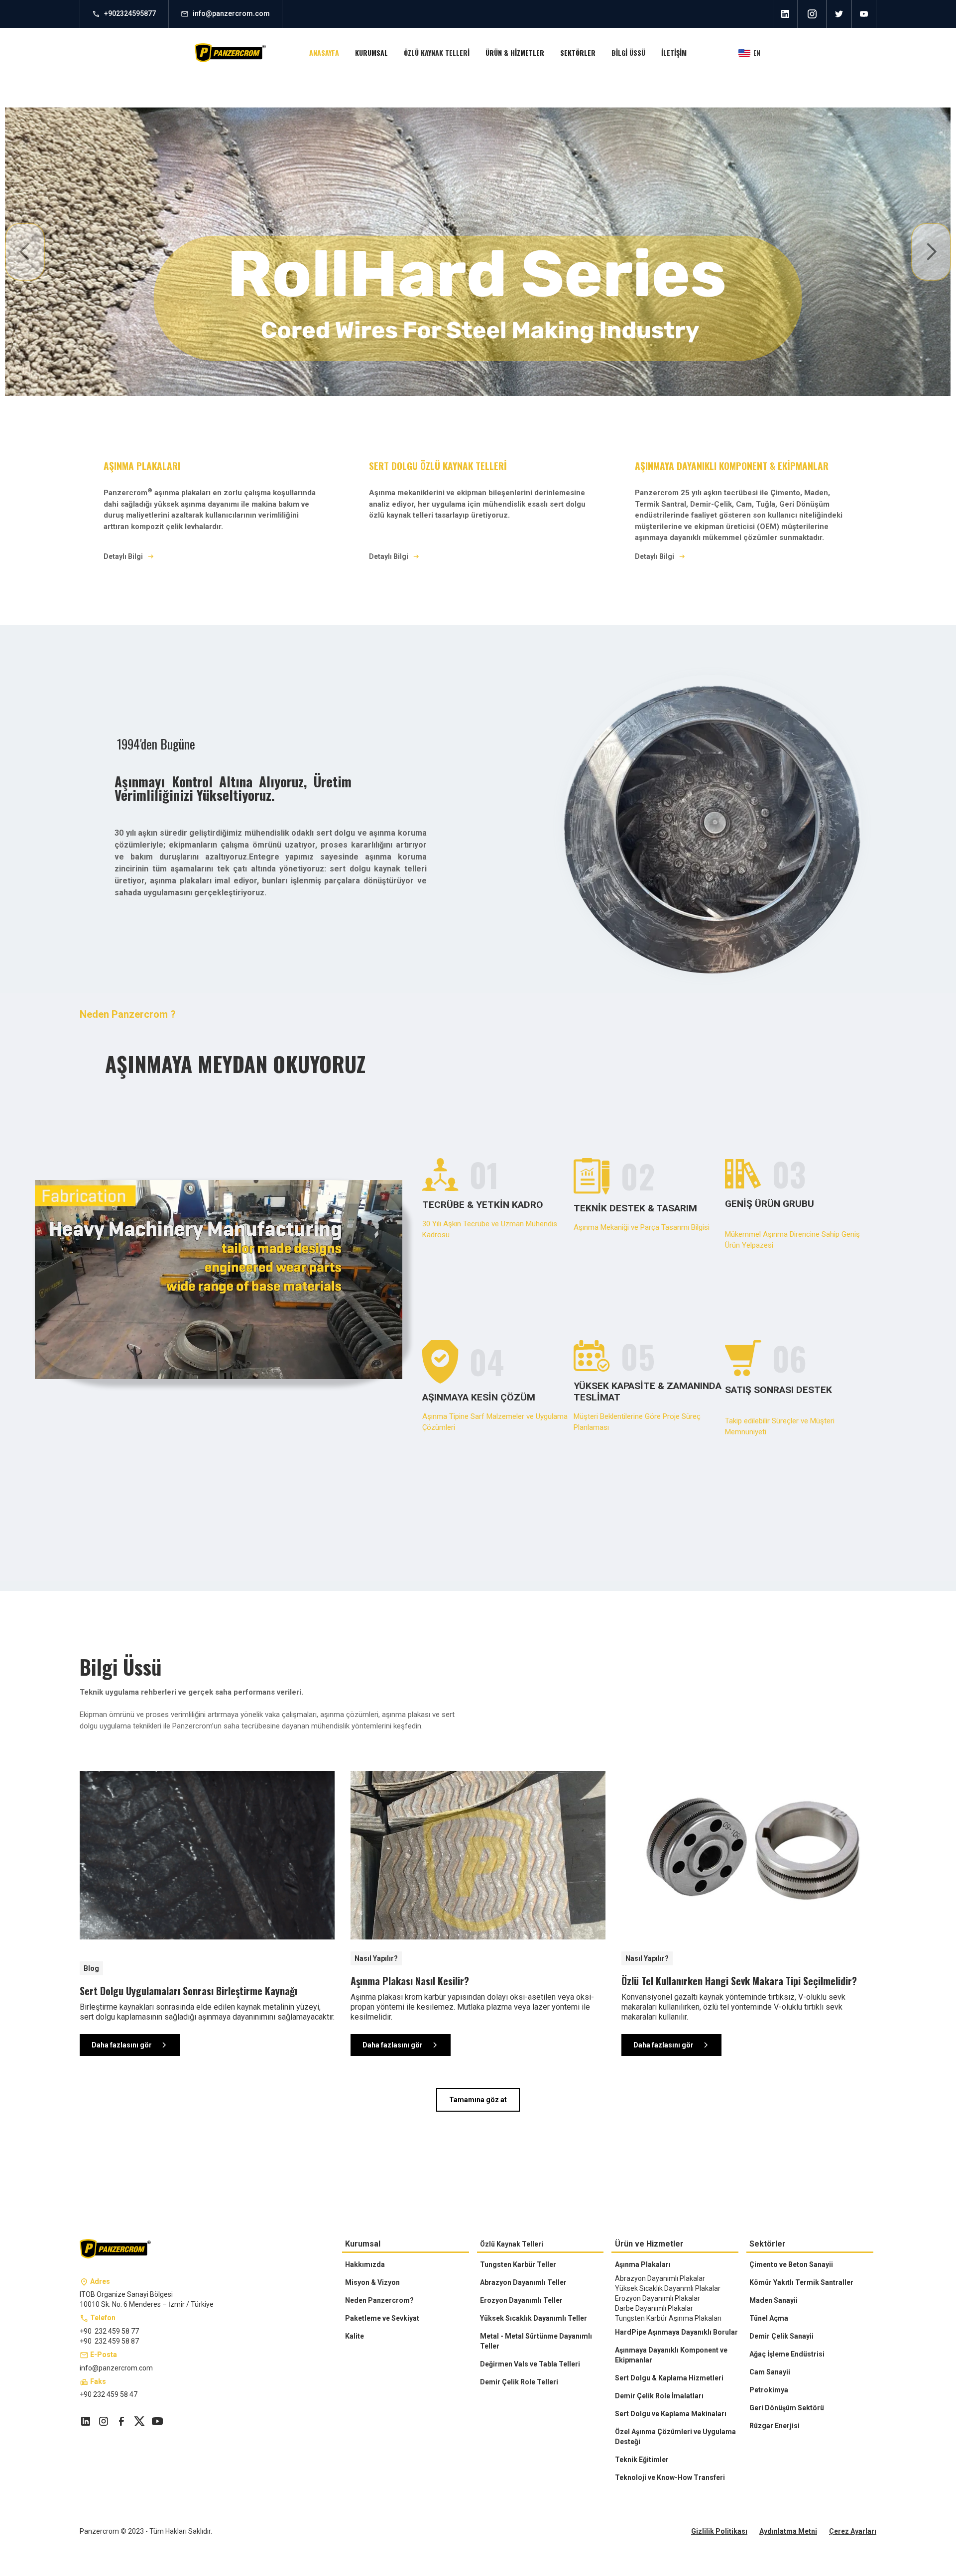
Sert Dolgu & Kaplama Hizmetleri (669, 2378)
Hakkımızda (365, 2264)
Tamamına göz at (478, 2100)
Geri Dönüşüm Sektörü (787, 2408)
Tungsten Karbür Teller (518, 2264)
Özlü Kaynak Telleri (512, 2244)
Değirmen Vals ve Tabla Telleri (530, 2364)
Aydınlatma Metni (788, 2531)
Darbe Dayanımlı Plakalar (654, 2308)
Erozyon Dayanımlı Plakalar (657, 2298)
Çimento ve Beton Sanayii (791, 2264)
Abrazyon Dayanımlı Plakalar (660, 2278)
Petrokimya (769, 2390)
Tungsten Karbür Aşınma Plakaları (668, 2318)
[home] (231, 53)
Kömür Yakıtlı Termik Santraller (801, 2282)
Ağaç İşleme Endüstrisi (787, 2354)
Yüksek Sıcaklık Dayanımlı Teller (534, 2318)
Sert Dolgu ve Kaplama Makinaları (671, 2414)
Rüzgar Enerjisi (775, 2426)
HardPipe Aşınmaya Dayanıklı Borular (676, 2332)
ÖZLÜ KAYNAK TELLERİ (437, 53)
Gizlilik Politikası (719, 2531)
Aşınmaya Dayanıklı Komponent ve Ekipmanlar (671, 2355)
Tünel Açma (769, 2318)
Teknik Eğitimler (642, 2460)
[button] (371, 53)
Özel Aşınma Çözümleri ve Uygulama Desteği (675, 2437)
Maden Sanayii (774, 2300)
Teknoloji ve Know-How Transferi (670, 2477)
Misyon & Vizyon (372, 2282)
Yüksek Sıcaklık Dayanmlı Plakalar (668, 2288)
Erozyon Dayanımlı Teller (521, 2300)
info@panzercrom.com (116, 2368)
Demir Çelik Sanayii (781, 2336)
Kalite (355, 2336)
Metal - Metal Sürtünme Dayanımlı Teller (536, 2341)
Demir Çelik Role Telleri (519, 2382)
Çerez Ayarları (853, 2531)
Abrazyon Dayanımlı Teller (523, 2282)
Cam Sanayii (770, 2372)
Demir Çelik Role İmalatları (659, 2396)
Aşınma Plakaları (643, 2264)
